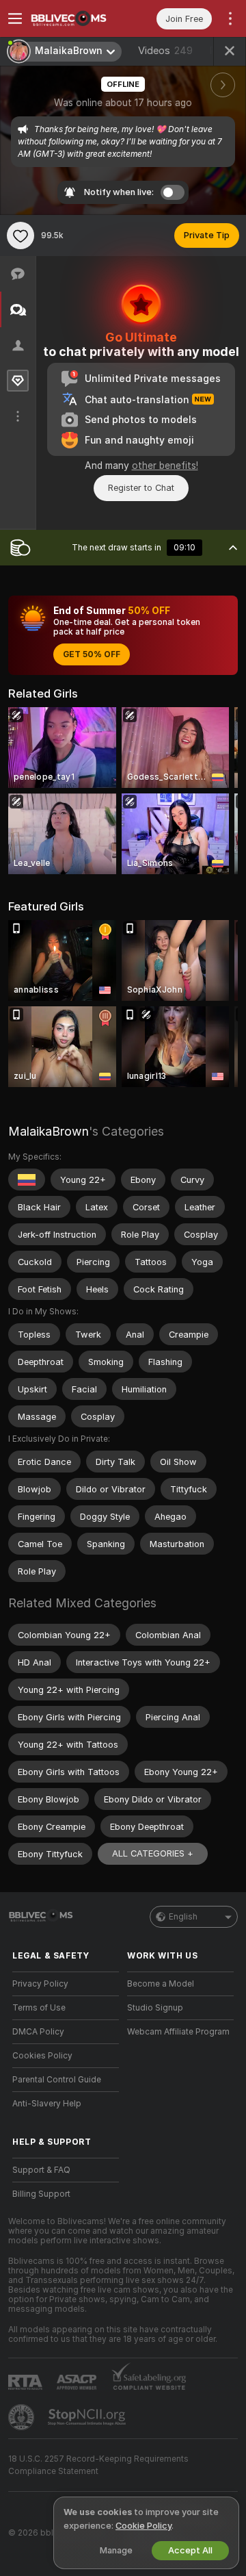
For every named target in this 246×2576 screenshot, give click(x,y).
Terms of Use (39, 2008)
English (183, 1917)
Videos (165, 51)
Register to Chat (141, 488)
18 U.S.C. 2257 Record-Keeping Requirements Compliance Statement (98, 2465)
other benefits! (165, 466)
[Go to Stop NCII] (88, 2417)
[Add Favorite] (20, 235)
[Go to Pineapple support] (23, 2417)
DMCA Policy (38, 2032)
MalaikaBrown (49, 1131)
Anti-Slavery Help (47, 2104)
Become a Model (161, 1984)
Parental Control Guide (57, 2080)
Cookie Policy (143, 2526)
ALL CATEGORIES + (153, 1853)
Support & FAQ (41, 2170)
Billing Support (41, 2194)
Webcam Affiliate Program (178, 2032)
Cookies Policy (42, 2056)
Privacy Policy (40, 1984)
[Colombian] (27, 1179)
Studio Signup (155, 2008)
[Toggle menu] (15, 18)
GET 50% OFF (92, 654)
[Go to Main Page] (77, 18)
